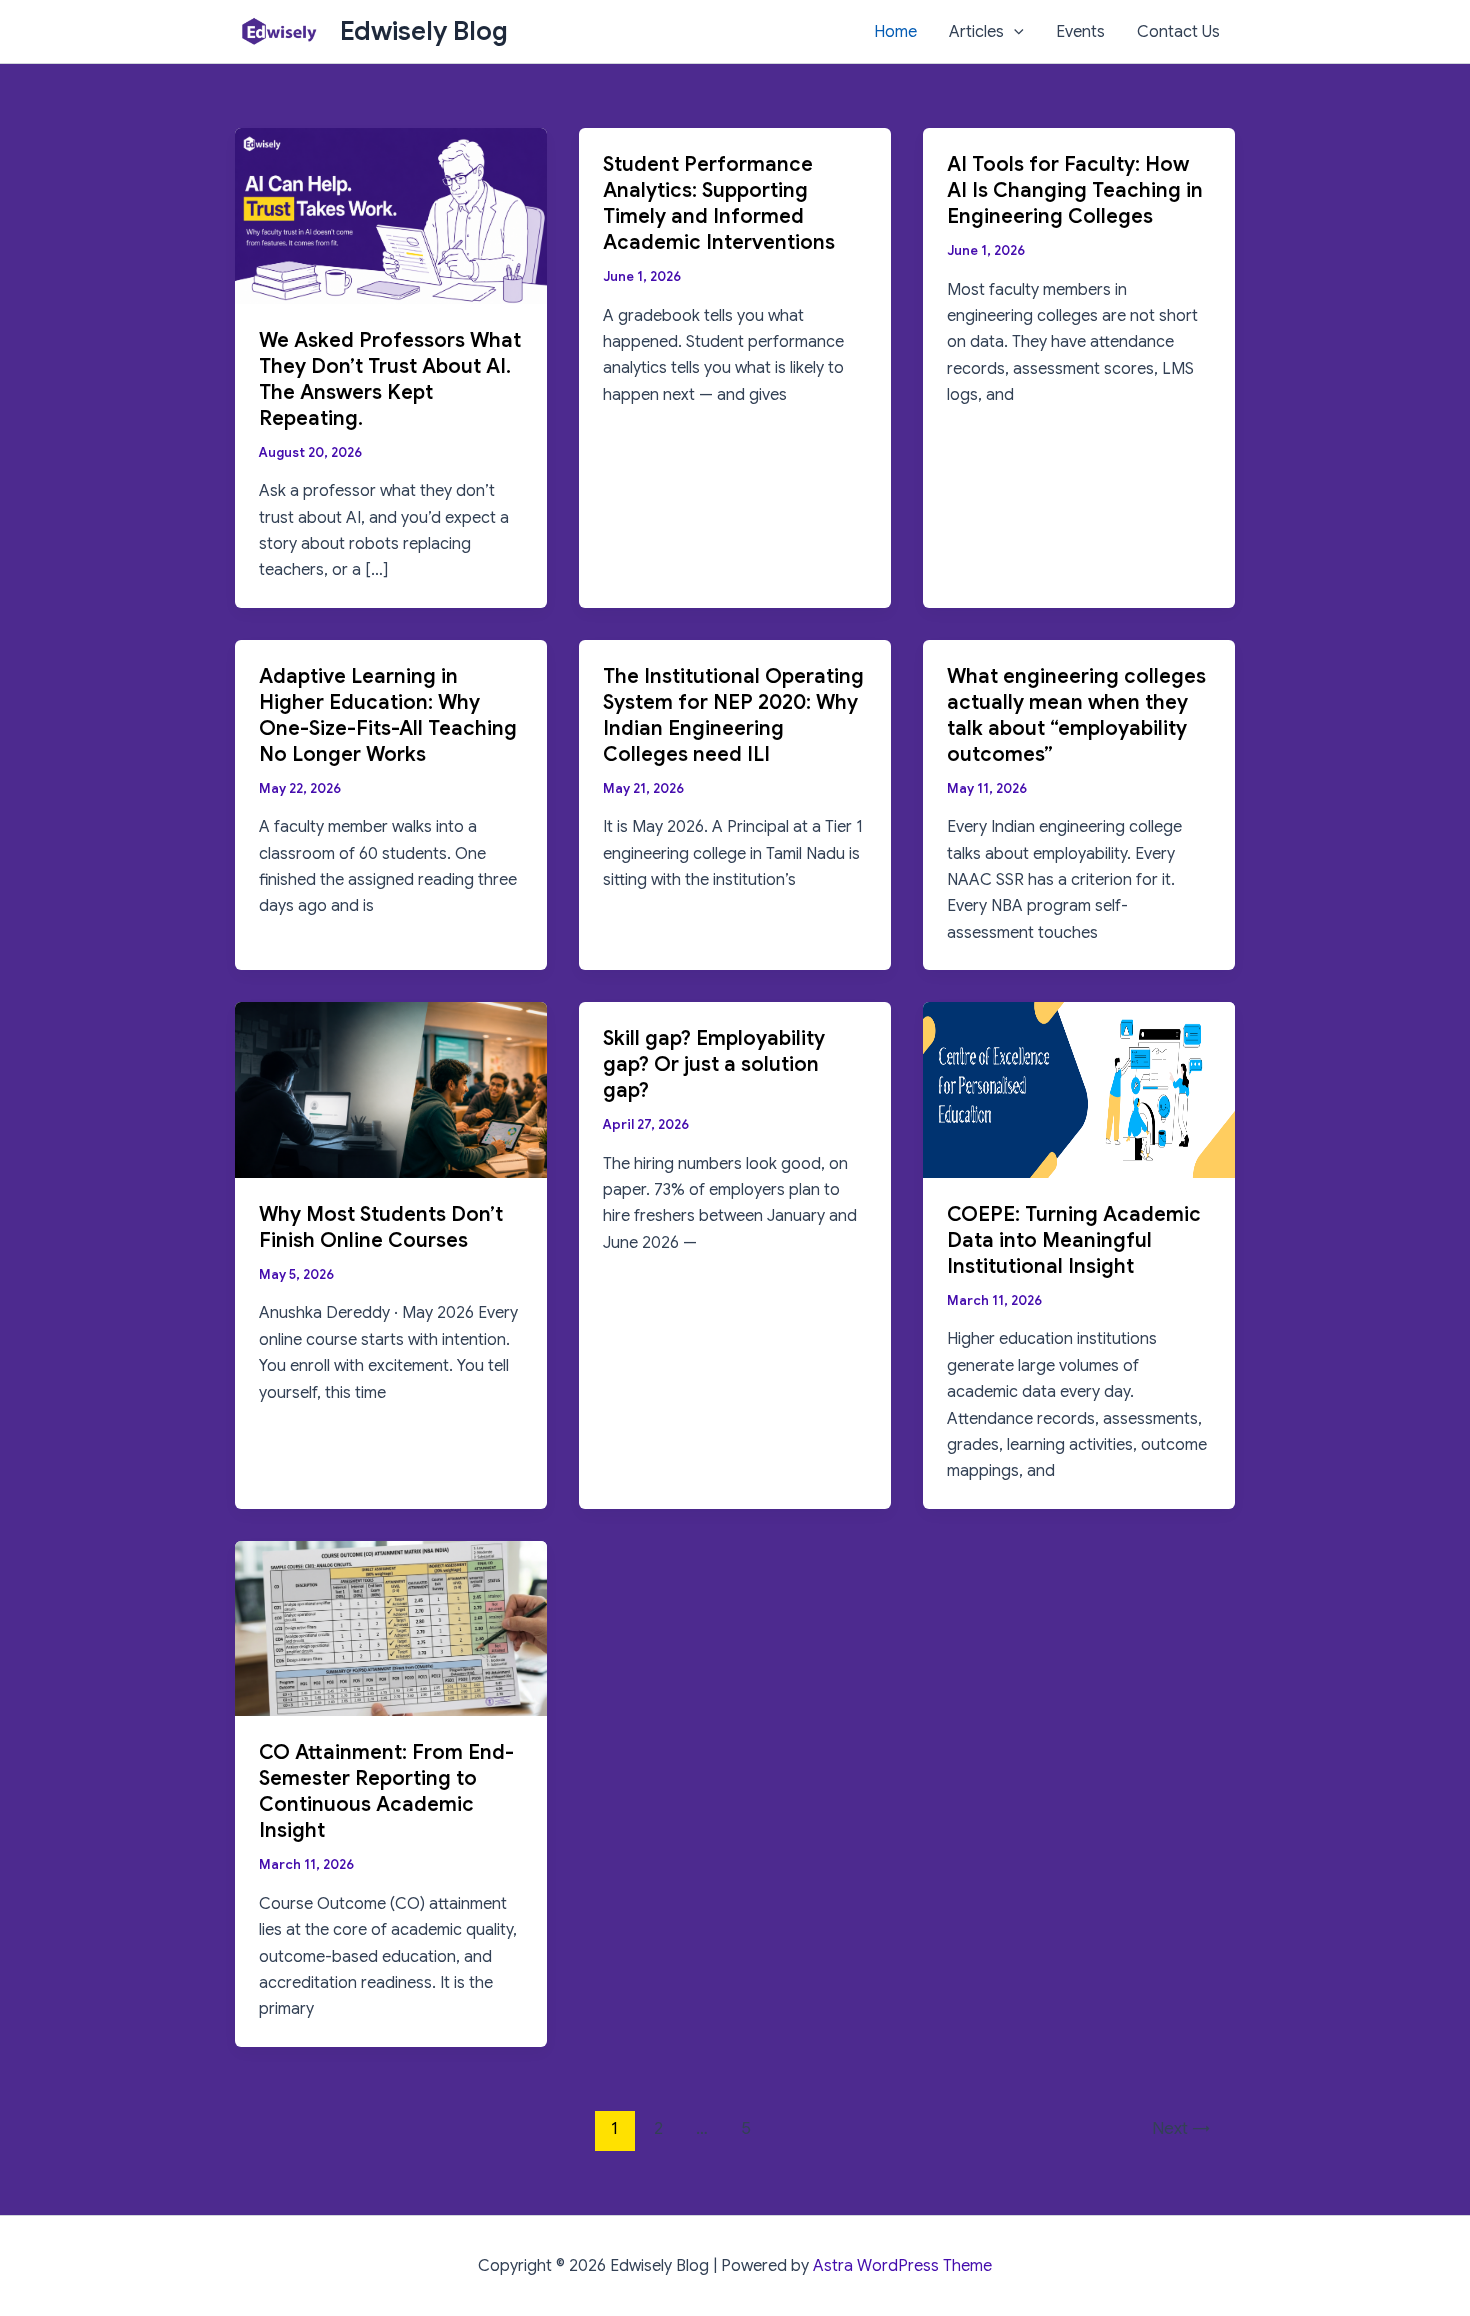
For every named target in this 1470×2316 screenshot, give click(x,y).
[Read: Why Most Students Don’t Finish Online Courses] (391, 1089)
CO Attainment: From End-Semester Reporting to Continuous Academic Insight (386, 1791)
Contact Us (1178, 32)
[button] (1014, 32)
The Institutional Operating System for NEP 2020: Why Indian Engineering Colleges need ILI (733, 715)
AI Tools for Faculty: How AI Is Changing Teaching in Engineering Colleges (1075, 190)
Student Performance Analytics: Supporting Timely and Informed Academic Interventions (719, 203)
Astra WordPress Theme (902, 2266)
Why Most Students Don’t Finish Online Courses (381, 1227)
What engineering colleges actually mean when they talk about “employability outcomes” (1076, 715)
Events (1080, 32)
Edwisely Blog (424, 31)
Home (895, 32)
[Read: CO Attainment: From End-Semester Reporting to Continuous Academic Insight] (391, 1628)
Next (1181, 2128)
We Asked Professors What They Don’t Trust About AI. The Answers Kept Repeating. (390, 379)
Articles (976, 32)
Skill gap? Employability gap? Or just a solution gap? (714, 1064)
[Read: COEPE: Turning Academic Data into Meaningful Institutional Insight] (1079, 1089)
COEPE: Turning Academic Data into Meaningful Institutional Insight (1074, 1240)
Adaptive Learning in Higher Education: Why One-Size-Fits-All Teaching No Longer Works (388, 715)
